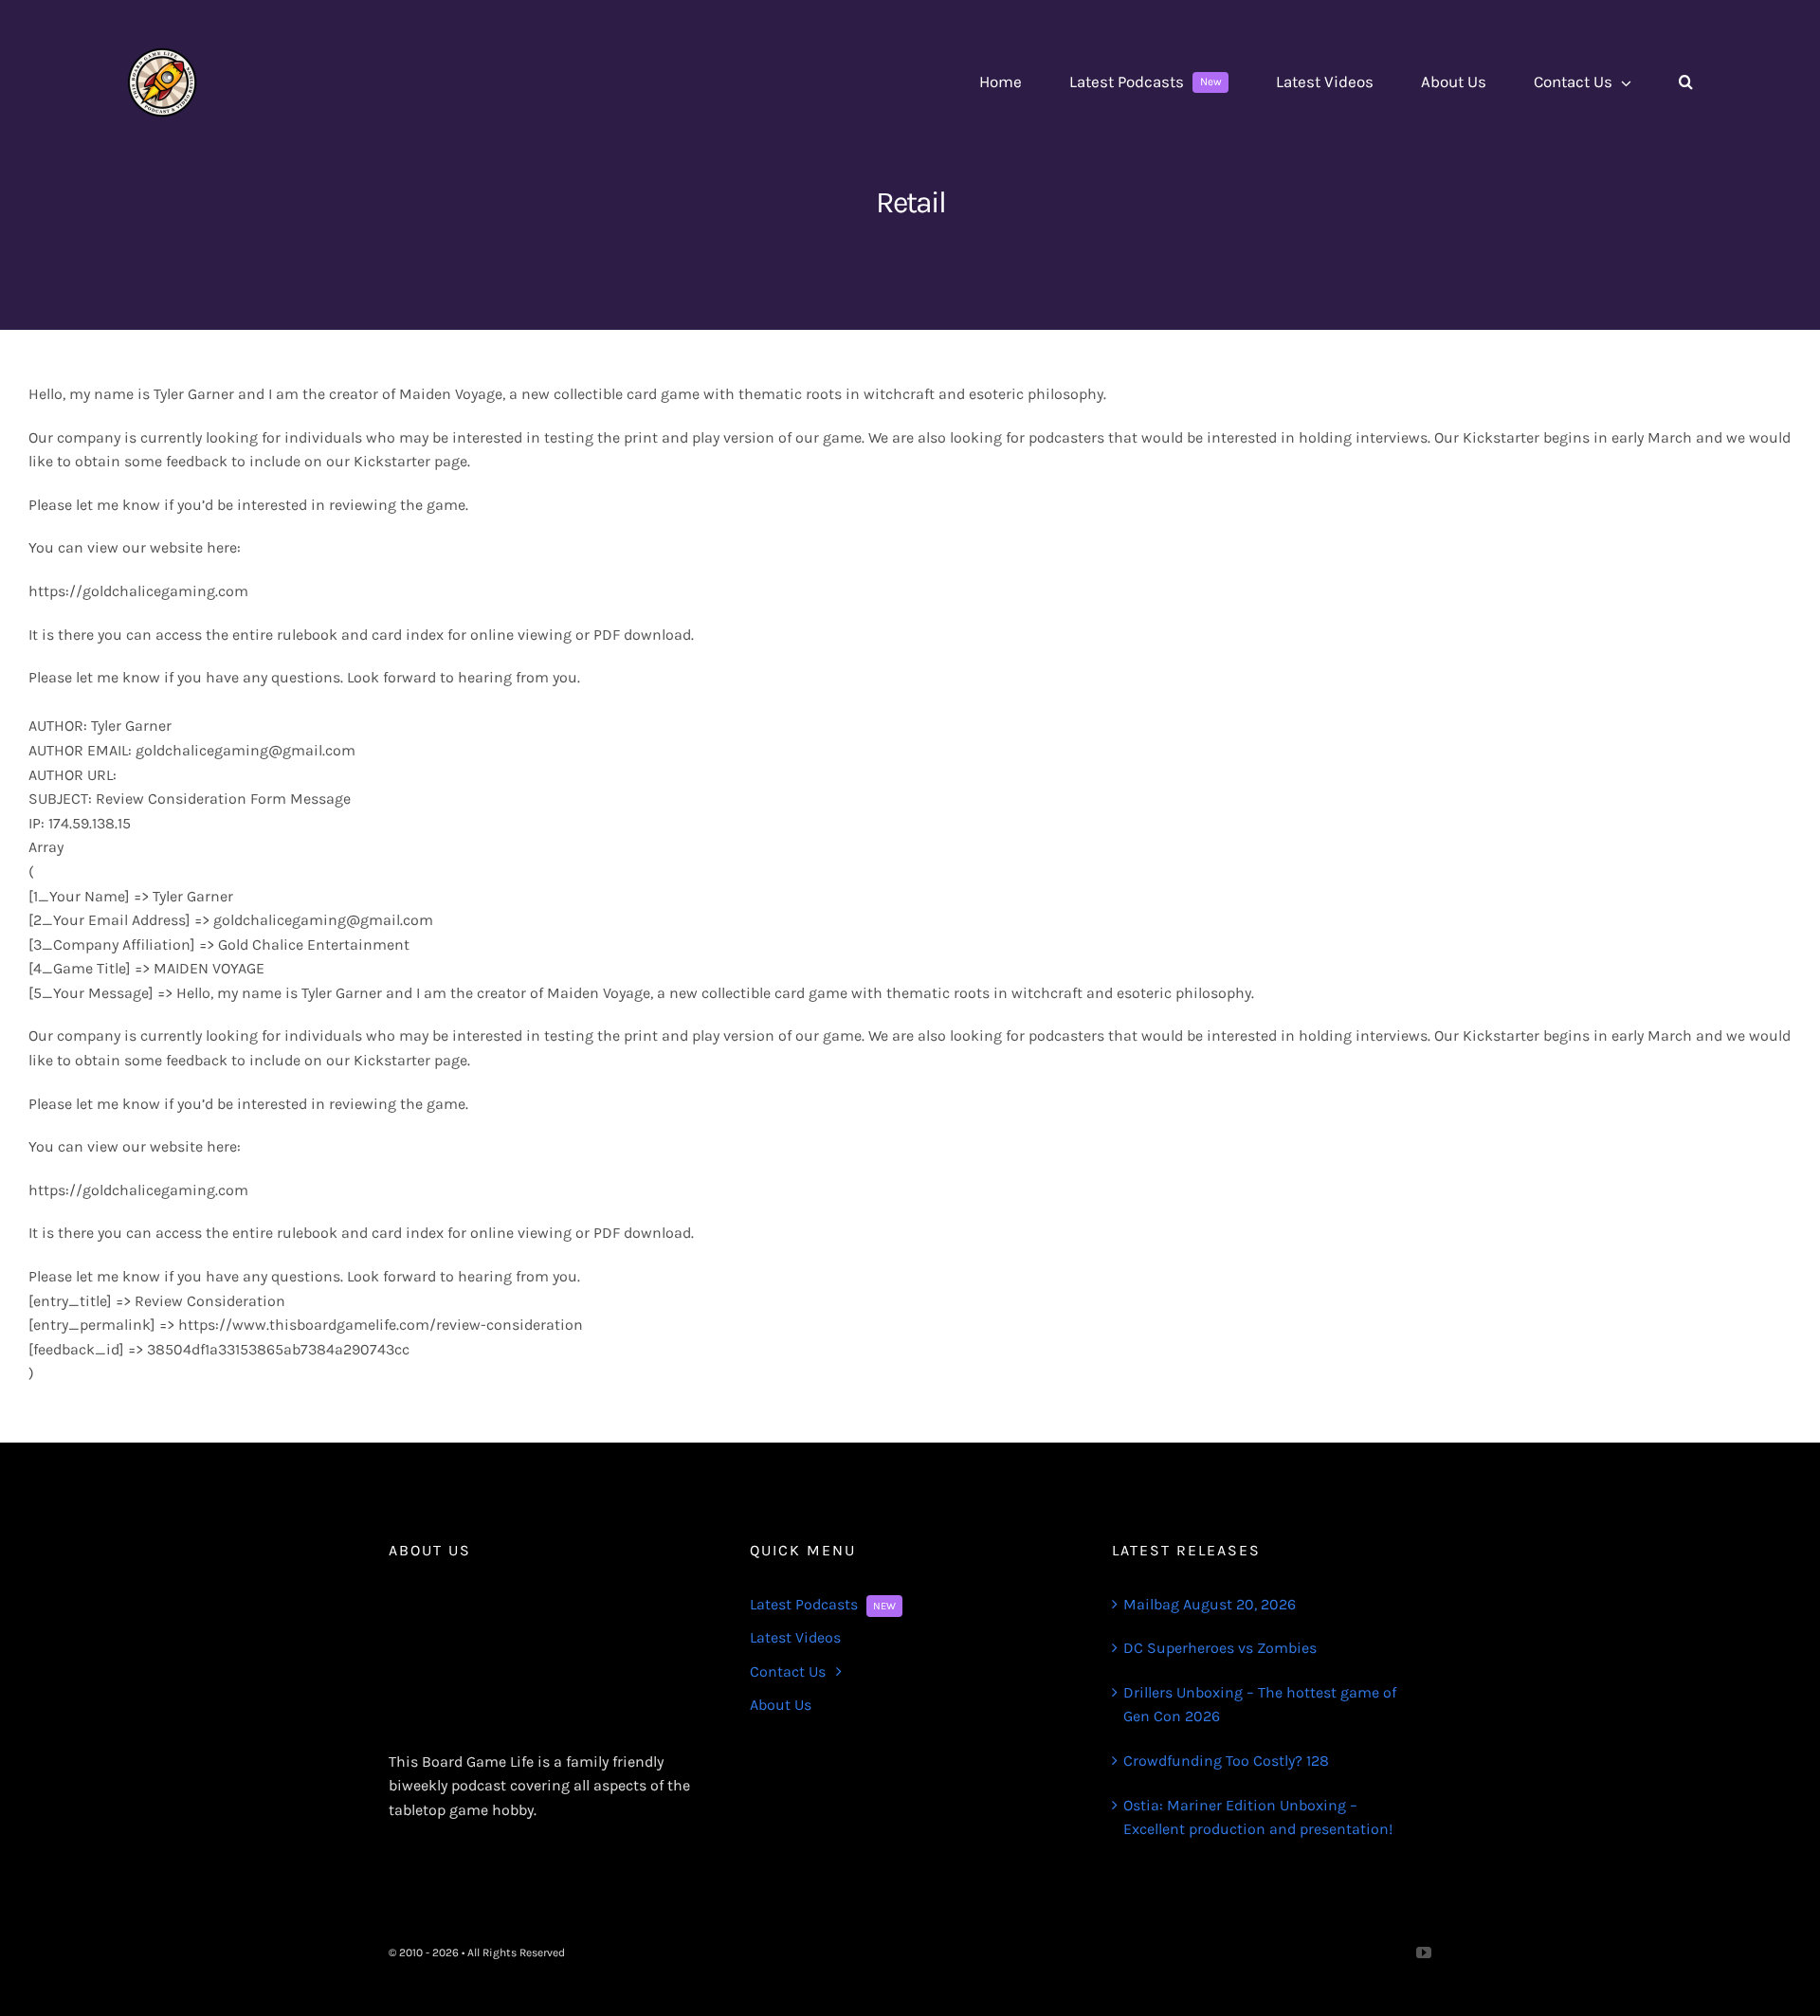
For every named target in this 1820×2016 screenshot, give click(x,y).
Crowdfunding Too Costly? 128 (1226, 1761)
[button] (1686, 82)
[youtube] (1424, 1952)
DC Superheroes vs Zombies (1220, 1648)
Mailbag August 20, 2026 (1210, 1604)
